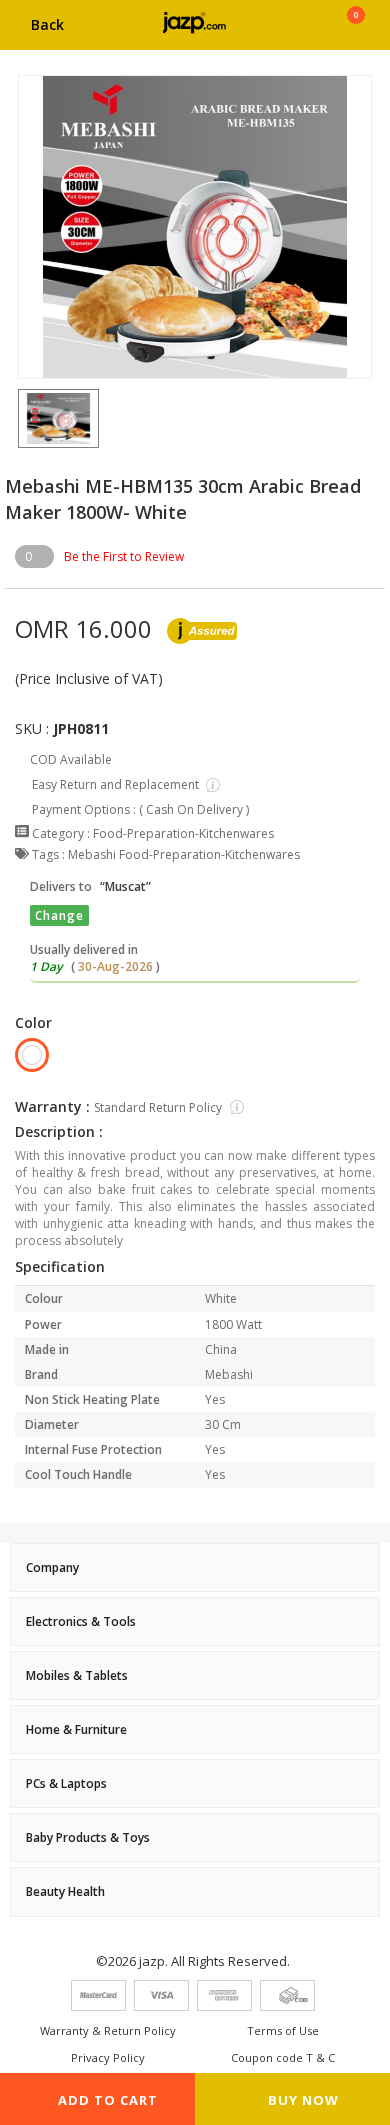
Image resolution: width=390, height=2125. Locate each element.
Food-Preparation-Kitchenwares (183, 833)
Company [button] (52, 1567)
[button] (18, 418)
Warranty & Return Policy (108, 2030)
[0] (355, 32)
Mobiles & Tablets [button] (77, 1675)
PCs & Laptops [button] (66, 1783)
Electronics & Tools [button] (81, 1621)
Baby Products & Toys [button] (88, 1837)
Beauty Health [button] (65, 1891)
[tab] (195, 1567)
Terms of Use (283, 2030)
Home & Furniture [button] (76, 1729)
